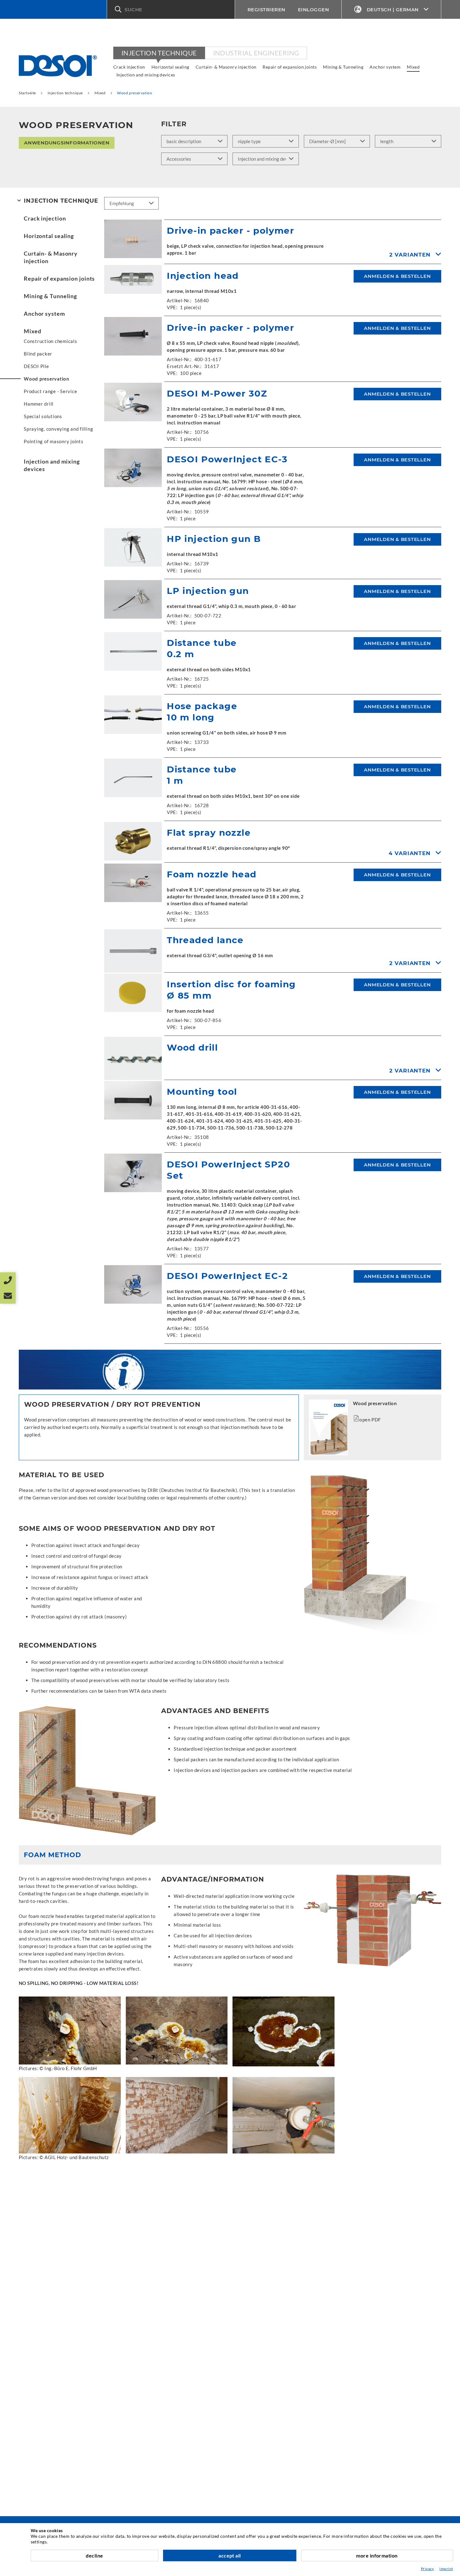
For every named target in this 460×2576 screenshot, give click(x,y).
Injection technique (159, 53)
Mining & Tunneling (343, 67)
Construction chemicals (51, 341)
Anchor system (385, 67)
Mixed (413, 67)
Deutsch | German (393, 10)
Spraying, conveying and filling (58, 429)
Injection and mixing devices (146, 75)
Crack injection (129, 67)
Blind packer (38, 354)
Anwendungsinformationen (67, 143)
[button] (171, 9)
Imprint (446, 2569)
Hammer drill (39, 404)
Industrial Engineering (256, 53)
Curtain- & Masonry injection (226, 67)
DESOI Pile (36, 366)
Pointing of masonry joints (54, 441)
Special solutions (43, 416)
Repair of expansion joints (290, 67)
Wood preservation (47, 379)
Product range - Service (50, 391)
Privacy (427, 2569)
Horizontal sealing (170, 67)
